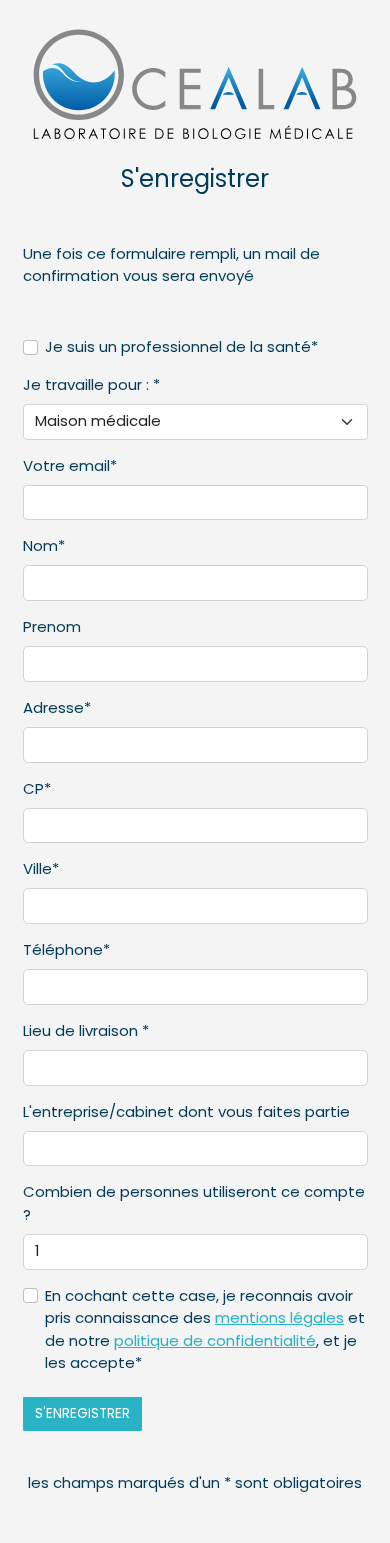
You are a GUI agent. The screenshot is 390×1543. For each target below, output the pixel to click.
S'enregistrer (82, 1413)
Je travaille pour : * (91, 384)
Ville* (41, 868)
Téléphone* (66, 949)
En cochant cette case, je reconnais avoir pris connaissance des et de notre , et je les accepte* (205, 1329)
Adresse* (57, 707)
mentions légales (279, 1317)
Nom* (44, 545)
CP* (37, 788)
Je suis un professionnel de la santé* (181, 346)
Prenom (52, 626)
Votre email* (70, 465)
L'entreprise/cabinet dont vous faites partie (186, 1111)
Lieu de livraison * (86, 1030)
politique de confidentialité (215, 1340)
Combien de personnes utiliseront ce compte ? (194, 1203)
